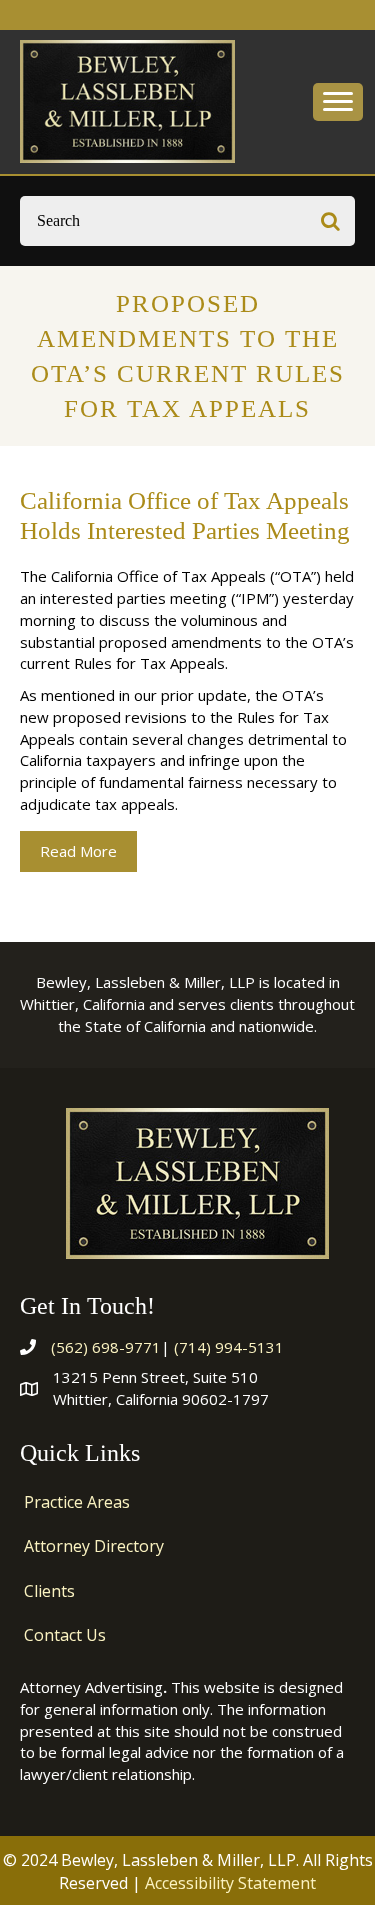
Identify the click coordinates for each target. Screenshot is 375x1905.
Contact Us (65, 1635)
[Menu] (338, 102)
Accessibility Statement (230, 1883)
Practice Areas (77, 1502)
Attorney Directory (94, 1546)
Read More (88, 850)
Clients (49, 1591)
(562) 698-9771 (106, 1347)
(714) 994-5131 (229, 1347)
